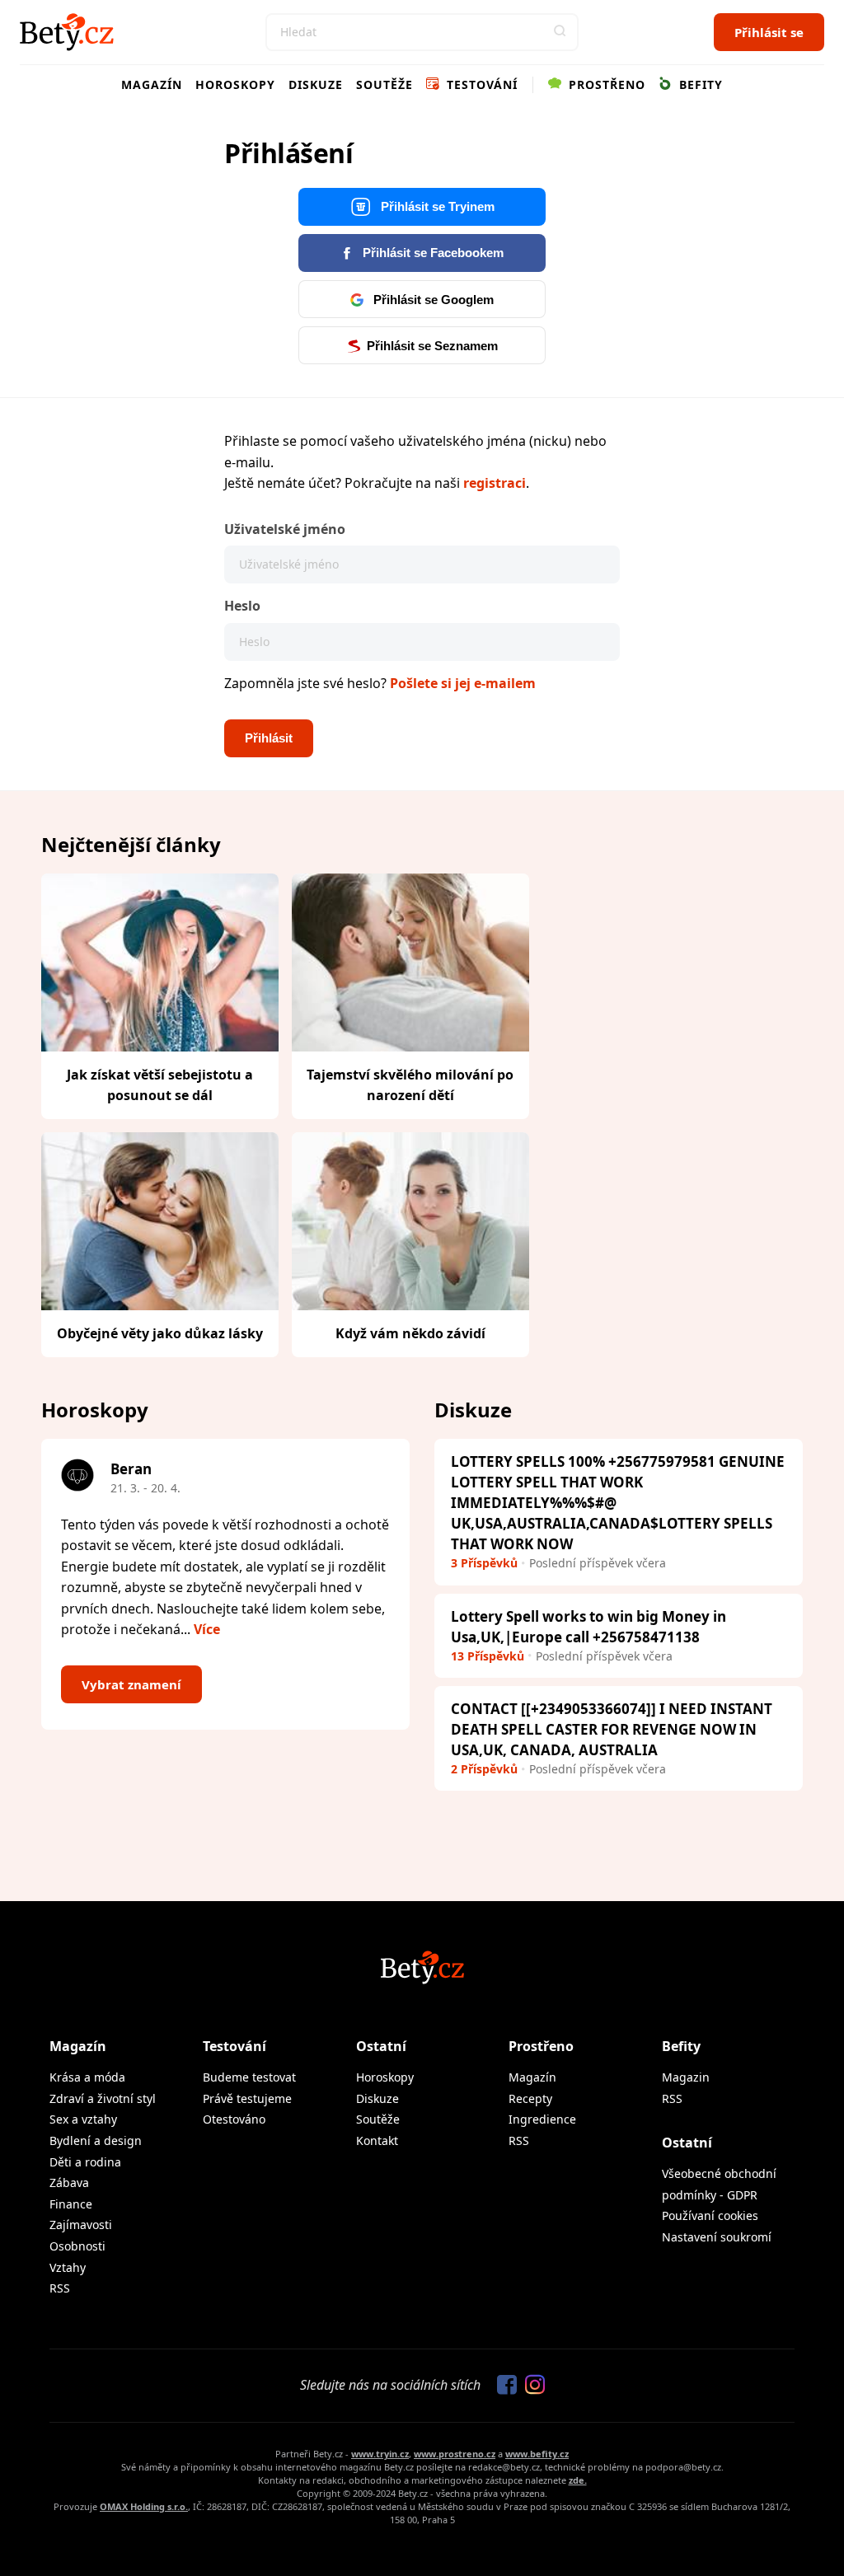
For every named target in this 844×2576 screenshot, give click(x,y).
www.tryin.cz (380, 2454)
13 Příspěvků (488, 1656)
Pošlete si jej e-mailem (463, 683)
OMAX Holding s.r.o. (144, 2506)
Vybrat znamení (131, 1684)
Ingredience (542, 2119)
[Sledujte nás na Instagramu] (531, 2386)
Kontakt (377, 2140)
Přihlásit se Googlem (432, 300)
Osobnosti (77, 2246)
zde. (578, 2480)
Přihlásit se (769, 32)
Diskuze (316, 84)
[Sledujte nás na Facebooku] (503, 2386)
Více (207, 1629)
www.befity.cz (537, 2454)
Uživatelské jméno (285, 529)
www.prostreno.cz (455, 2454)
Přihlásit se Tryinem (436, 206)
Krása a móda (87, 2077)
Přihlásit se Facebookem (431, 253)
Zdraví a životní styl (103, 2098)
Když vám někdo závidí (410, 1333)
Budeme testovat (249, 2077)
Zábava (69, 2183)
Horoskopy (235, 84)
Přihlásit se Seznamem (432, 346)
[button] (560, 32)
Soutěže (384, 84)
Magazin (686, 2077)
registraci (495, 483)
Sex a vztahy (83, 2119)
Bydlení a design (96, 2140)
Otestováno (234, 2119)
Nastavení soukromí (717, 2237)
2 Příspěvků (484, 1769)
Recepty (530, 2098)
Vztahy (68, 2267)
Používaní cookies (710, 2215)
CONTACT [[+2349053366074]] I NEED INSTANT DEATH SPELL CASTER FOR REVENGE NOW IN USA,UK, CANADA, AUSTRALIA (612, 1729)
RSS (60, 2288)
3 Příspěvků (484, 1563)
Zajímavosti (81, 2225)
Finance (71, 2204)
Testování (480, 84)
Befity (699, 84)
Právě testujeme (247, 2098)
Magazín (152, 84)
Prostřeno (605, 84)
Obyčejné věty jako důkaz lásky (160, 1333)
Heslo (242, 606)
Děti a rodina (85, 2162)
